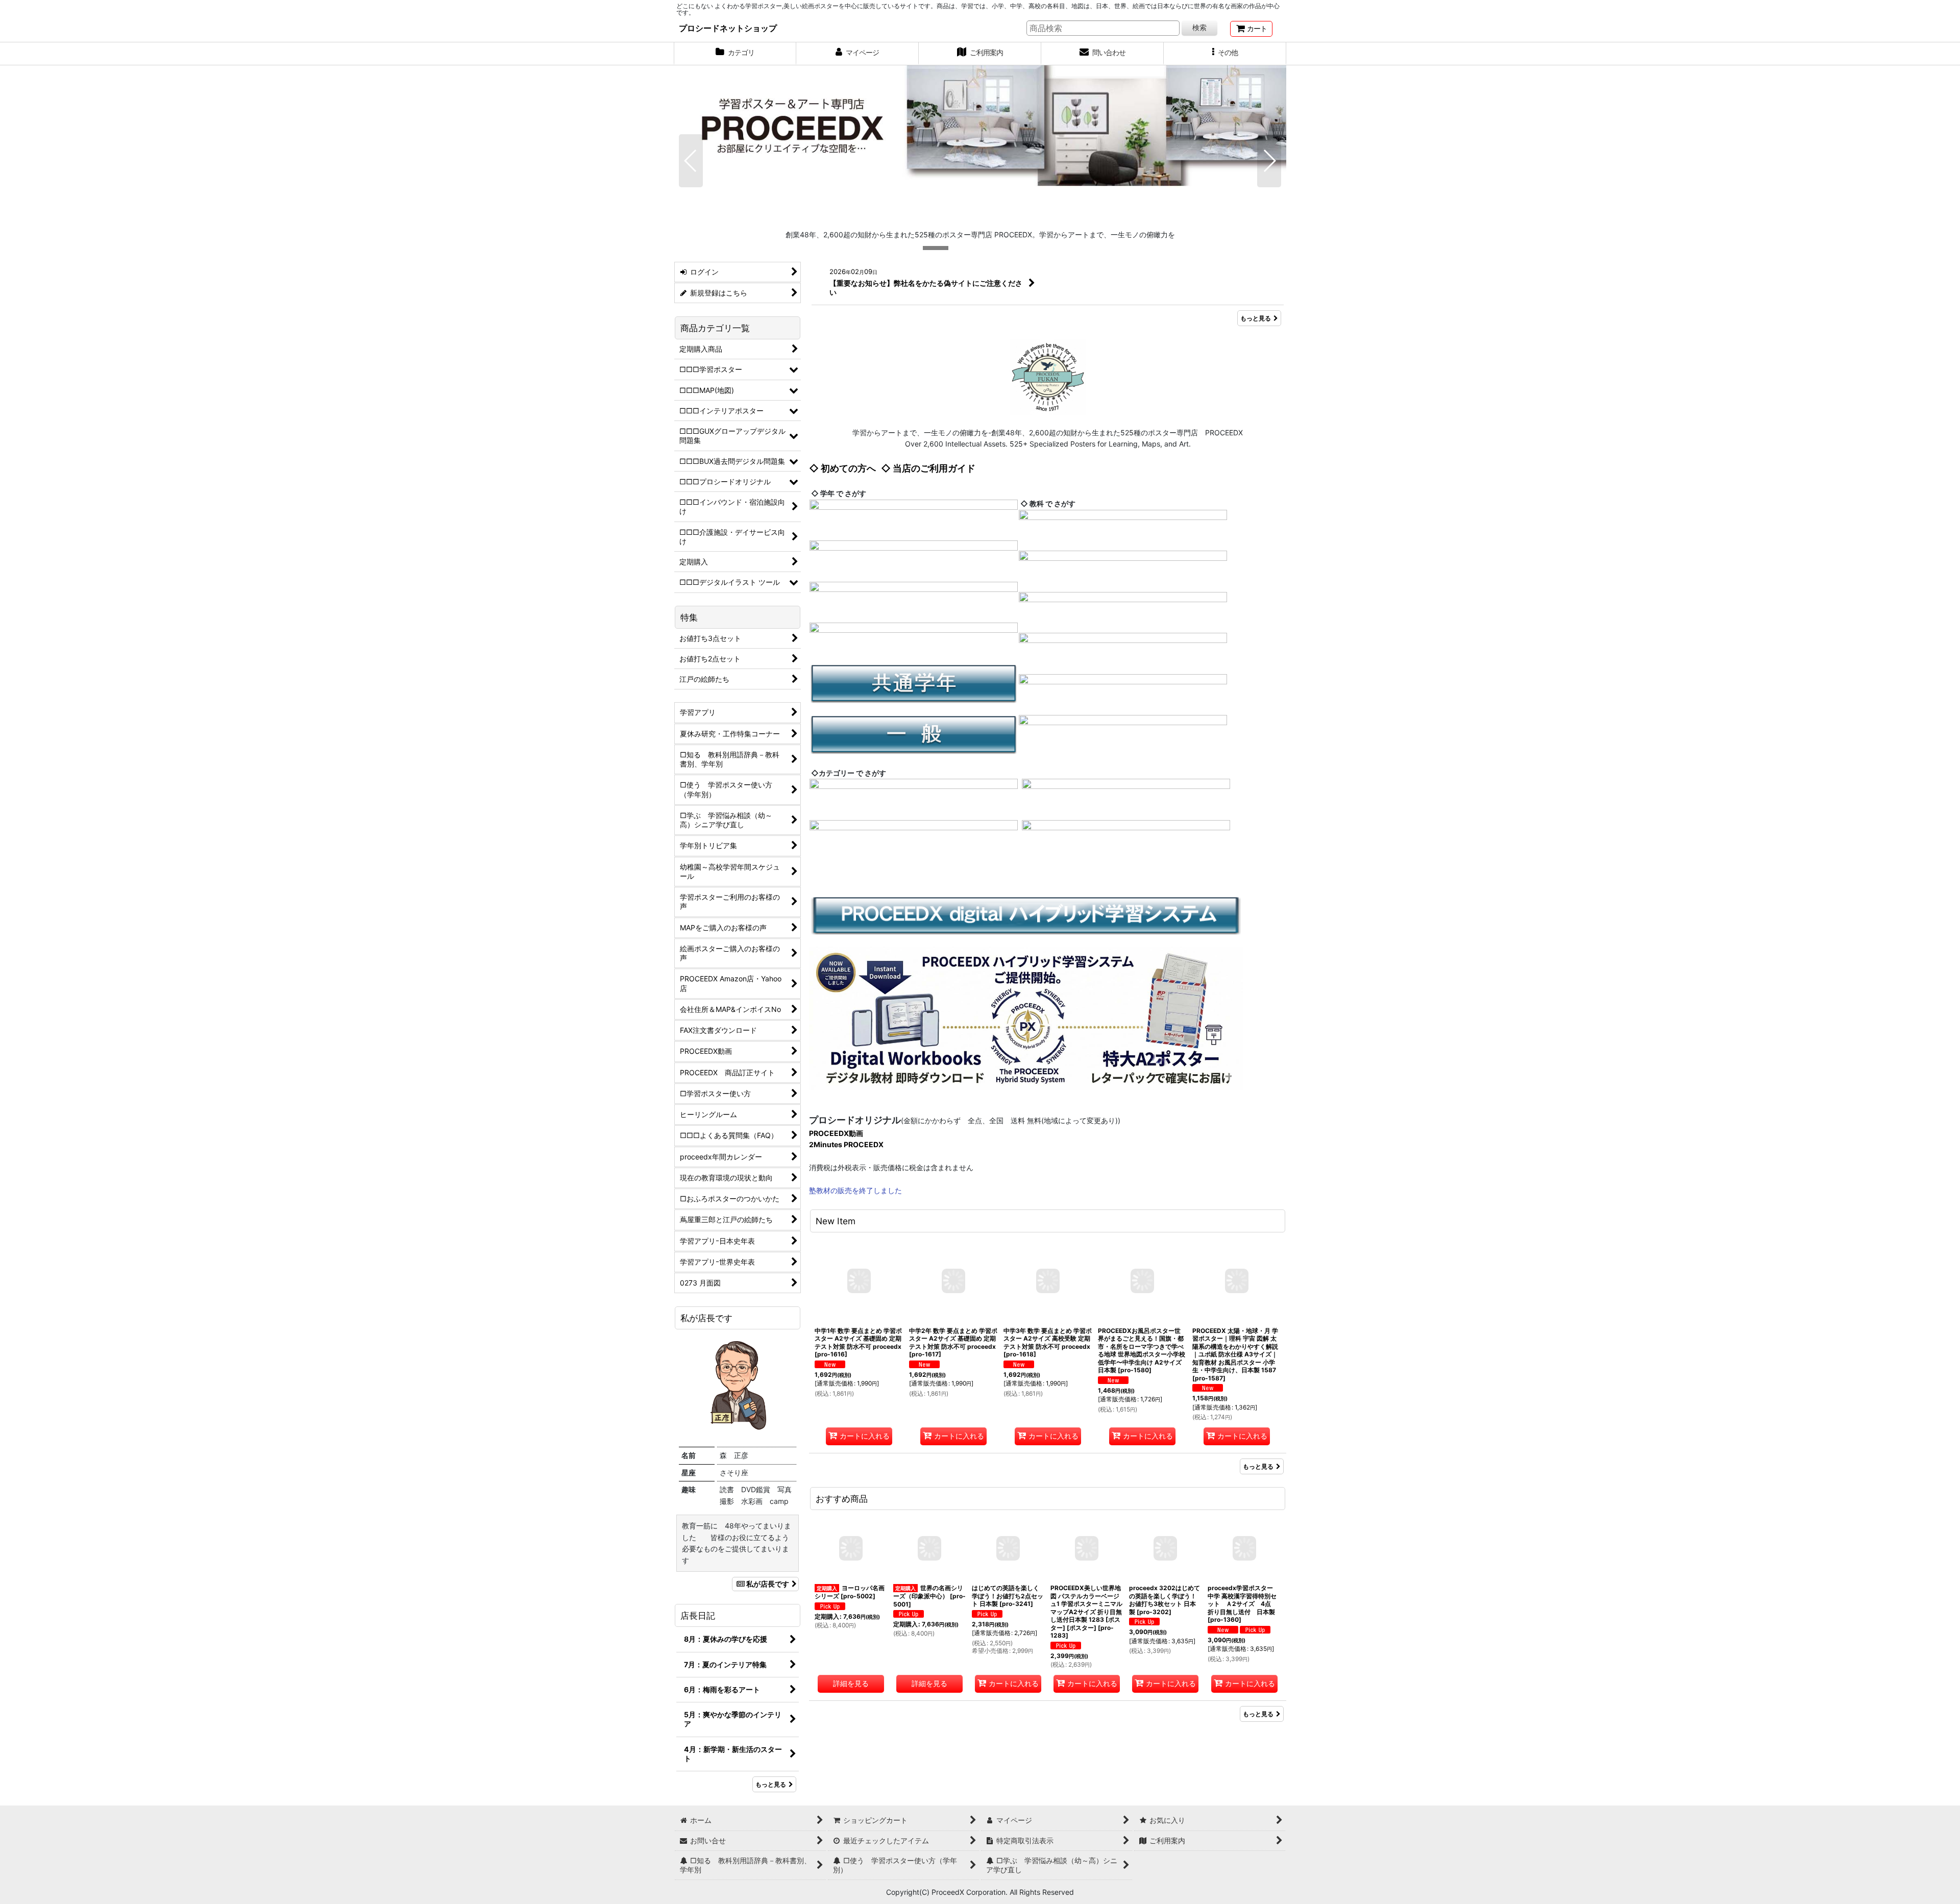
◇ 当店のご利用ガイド (928, 468)
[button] (1225, 54)
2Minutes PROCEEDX (846, 1144)
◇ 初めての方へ (842, 468)
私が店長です (768, 1584)
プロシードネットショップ (728, 28)
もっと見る (1256, 318)
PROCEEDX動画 (836, 1133)
